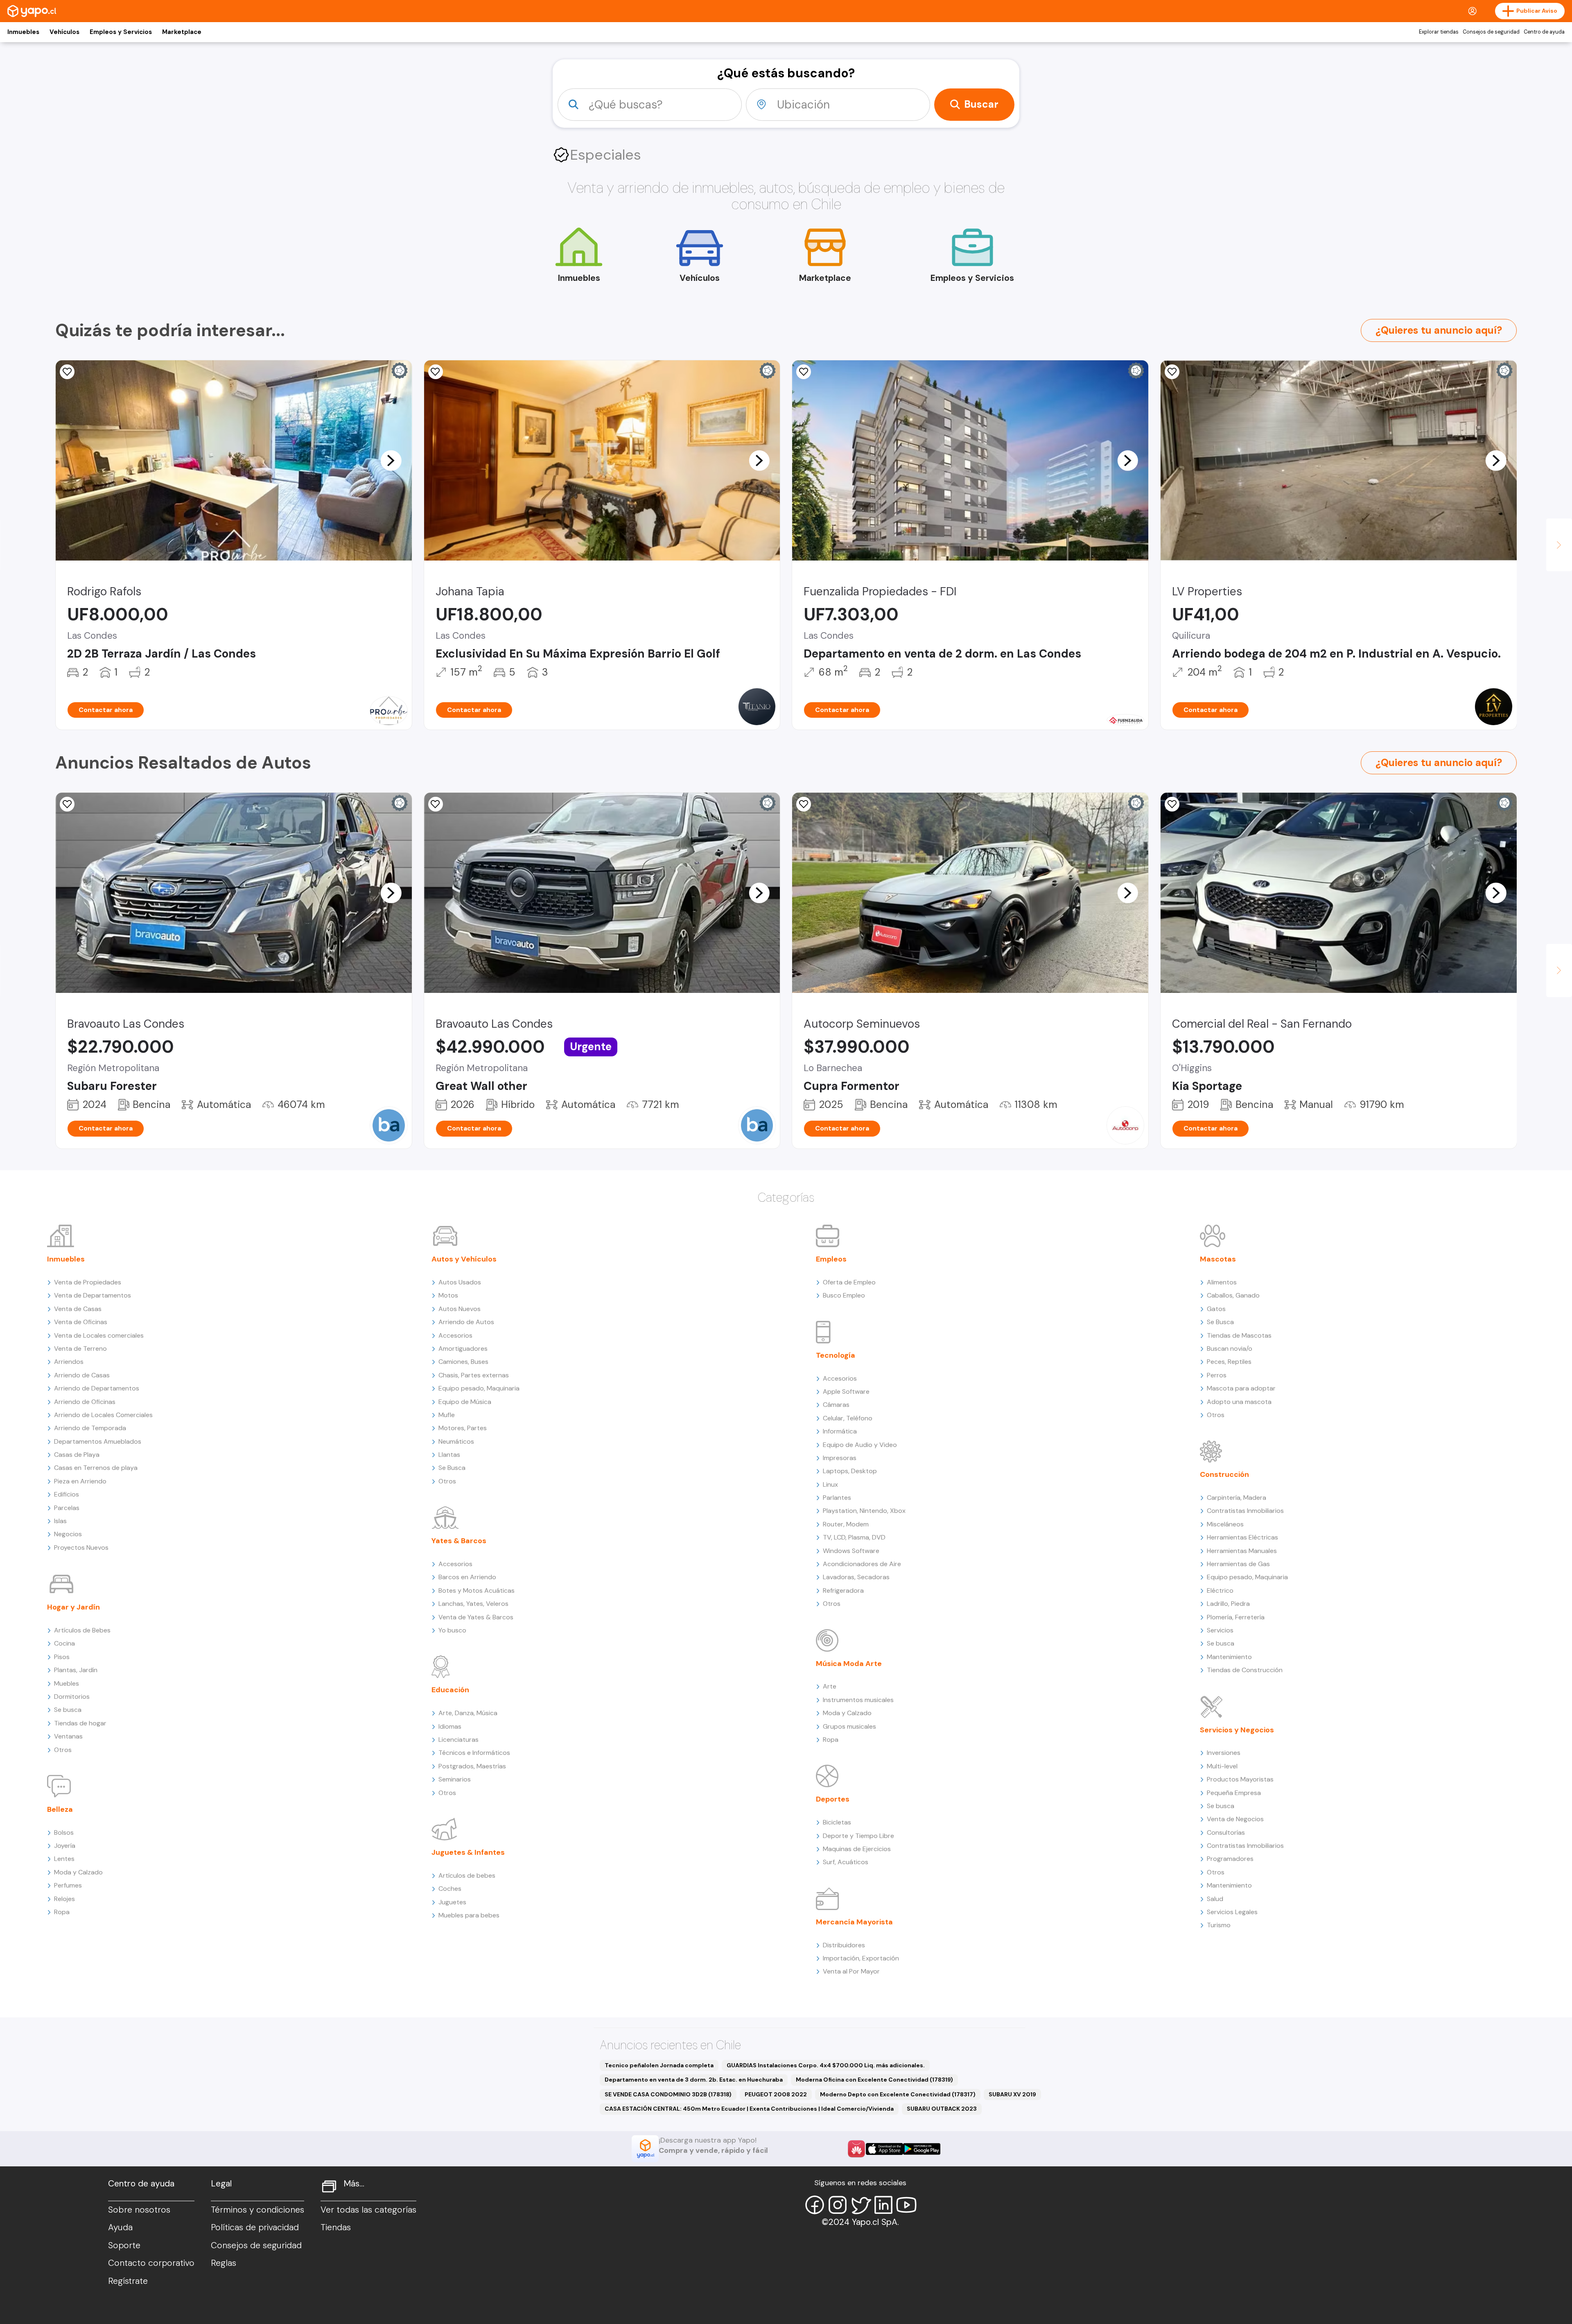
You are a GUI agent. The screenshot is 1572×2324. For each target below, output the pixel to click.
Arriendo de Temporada (90, 1428)
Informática (840, 1431)
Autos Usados (460, 1282)
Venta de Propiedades (88, 1282)
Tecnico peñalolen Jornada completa (659, 2065)
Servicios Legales (1232, 1912)
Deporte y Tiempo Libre (858, 1836)
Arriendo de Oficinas (85, 1402)
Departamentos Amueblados (98, 1441)
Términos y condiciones (257, 2210)
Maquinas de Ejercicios (857, 1849)
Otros (63, 1750)
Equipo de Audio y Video (860, 1445)
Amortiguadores (463, 1349)
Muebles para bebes (469, 1915)
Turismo (1219, 1925)
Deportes (833, 1799)
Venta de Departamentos (93, 1295)
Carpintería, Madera (1237, 1498)
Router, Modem (846, 1524)
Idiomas (450, 1726)
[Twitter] (861, 2205)
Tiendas (336, 2227)
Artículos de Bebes (82, 1630)
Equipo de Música (465, 1402)
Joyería (65, 1846)
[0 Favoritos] (67, 372)
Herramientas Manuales (1242, 1551)
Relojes (64, 1899)
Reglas (224, 2263)
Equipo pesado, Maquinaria (479, 1388)
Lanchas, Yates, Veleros (473, 1604)
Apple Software (846, 1391)
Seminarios (455, 1779)
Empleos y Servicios (121, 32)
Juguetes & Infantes (468, 1852)
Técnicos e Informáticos (474, 1753)
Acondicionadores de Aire (862, 1564)
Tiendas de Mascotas (1239, 1335)
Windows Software (851, 1551)
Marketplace (182, 32)
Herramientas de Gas (1238, 1564)
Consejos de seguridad (1491, 32)
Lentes (64, 1859)
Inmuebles (23, 32)
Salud (1215, 1899)
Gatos (1216, 1309)
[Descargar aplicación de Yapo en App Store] (884, 2149)
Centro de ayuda (1544, 32)
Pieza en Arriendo (80, 1481)
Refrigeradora (843, 1590)
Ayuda (120, 2227)
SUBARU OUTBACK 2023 (942, 2109)
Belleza (60, 1809)
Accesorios (455, 1335)
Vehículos (64, 32)
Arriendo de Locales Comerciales (103, 1415)
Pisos (62, 1657)
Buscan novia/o (1230, 1349)
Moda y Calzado (78, 1872)
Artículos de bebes (467, 1875)
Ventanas (68, 1736)
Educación (450, 1690)
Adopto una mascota (1239, 1402)
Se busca (68, 1710)
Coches (450, 1889)
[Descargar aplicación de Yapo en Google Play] (922, 2149)
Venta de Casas (78, 1309)
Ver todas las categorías (368, 2210)
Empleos (831, 1259)
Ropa (62, 1912)
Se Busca (452, 1468)
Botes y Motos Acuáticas (477, 1590)
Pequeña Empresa (1234, 1793)
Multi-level (1222, 1766)
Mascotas (1218, 1259)
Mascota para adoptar (1241, 1388)
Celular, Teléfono (848, 1418)
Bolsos (64, 1832)
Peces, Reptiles (1229, 1362)
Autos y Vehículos (464, 1259)
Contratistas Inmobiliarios (1245, 1511)
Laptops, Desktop (850, 1471)
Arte (830, 1686)
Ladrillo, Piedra (1228, 1604)
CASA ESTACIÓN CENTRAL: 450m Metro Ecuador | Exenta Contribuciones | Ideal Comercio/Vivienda (749, 2109)
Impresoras (840, 1458)
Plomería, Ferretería (1236, 1617)
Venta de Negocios (1235, 1819)
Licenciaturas (458, 1740)
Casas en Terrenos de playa (96, 1468)
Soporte (124, 2245)
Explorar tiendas (1439, 32)
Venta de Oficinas (81, 1322)
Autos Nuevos (460, 1309)
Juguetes (452, 1902)
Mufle (447, 1415)
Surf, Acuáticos (846, 1862)
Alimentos (1222, 1282)
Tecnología (836, 1355)
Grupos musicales (849, 1726)
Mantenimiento (1229, 1657)
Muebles (67, 1683)
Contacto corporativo (151, 2263)
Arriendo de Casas (82, 1375)
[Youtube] (906, 2205)
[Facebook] (815, 2205)
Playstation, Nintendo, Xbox (864, 1511)
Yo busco (452, 1630)
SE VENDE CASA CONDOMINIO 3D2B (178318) (668, 2094)
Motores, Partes (463, 1428)
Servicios (1220, 1630)
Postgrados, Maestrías (472, 1766)
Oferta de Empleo (849, 1282)
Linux (830, 1484)
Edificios (67, 1494)
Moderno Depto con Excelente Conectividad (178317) (898, 2094)
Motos (448, 1295)
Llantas (449, 1455)
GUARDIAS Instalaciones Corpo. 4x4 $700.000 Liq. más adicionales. (826, 2065)
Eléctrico (1220, 1590)
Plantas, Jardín (76, 1670)
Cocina (64, 1643)
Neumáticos (456, 1441)
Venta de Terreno (80, 1349)
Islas (60, 1521)
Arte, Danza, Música (468, 1713)
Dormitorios (72, 1697)
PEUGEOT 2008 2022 (776, 2094)
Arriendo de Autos (466, 1322)
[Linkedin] (883, 2205)
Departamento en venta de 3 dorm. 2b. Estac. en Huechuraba (694, 2080)
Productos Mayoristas (1240, 1779)
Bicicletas (837, 1822)
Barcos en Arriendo (467, 1577)
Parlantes (837, 1498)
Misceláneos (1225, 1524)
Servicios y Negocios (1237, 1730)
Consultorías (1226, 1832)
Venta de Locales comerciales (99, 1335)
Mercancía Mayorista (854, 1922)
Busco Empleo (844, 1295)
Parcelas (67, 1508)
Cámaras (836, 1405)
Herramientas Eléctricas (1242, 1537)
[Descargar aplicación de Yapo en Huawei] (856, 2149)
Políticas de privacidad (255, 2227)
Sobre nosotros (139, 2210)
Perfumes (68, 1885)
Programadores (1230, 1859)
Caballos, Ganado (1233, 1295)
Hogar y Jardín (73, 1607)
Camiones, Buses (463, 1362)
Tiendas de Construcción (1245, 1670)
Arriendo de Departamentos (97, 1388)
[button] (391, 460)
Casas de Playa (77, 1455)
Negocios (68, 1534)
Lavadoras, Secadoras (856, 1577)
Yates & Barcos (459, 1541)
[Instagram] (838, 2205)
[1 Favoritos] (804, 372)
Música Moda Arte (849, 1664)
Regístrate (128, 2281)
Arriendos (69, 1362)
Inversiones (1224, 1753)
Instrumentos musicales (858, 1700)
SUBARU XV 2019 (1012, 2094)
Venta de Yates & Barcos (476, 1617)
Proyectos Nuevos (81, 1547)
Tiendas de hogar (80, 1723)
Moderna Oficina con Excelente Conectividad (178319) (874, 2080)
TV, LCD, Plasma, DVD (854, 1537)
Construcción (1224, 1474)
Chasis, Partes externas (474, 1375)
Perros (1217, 1375)
